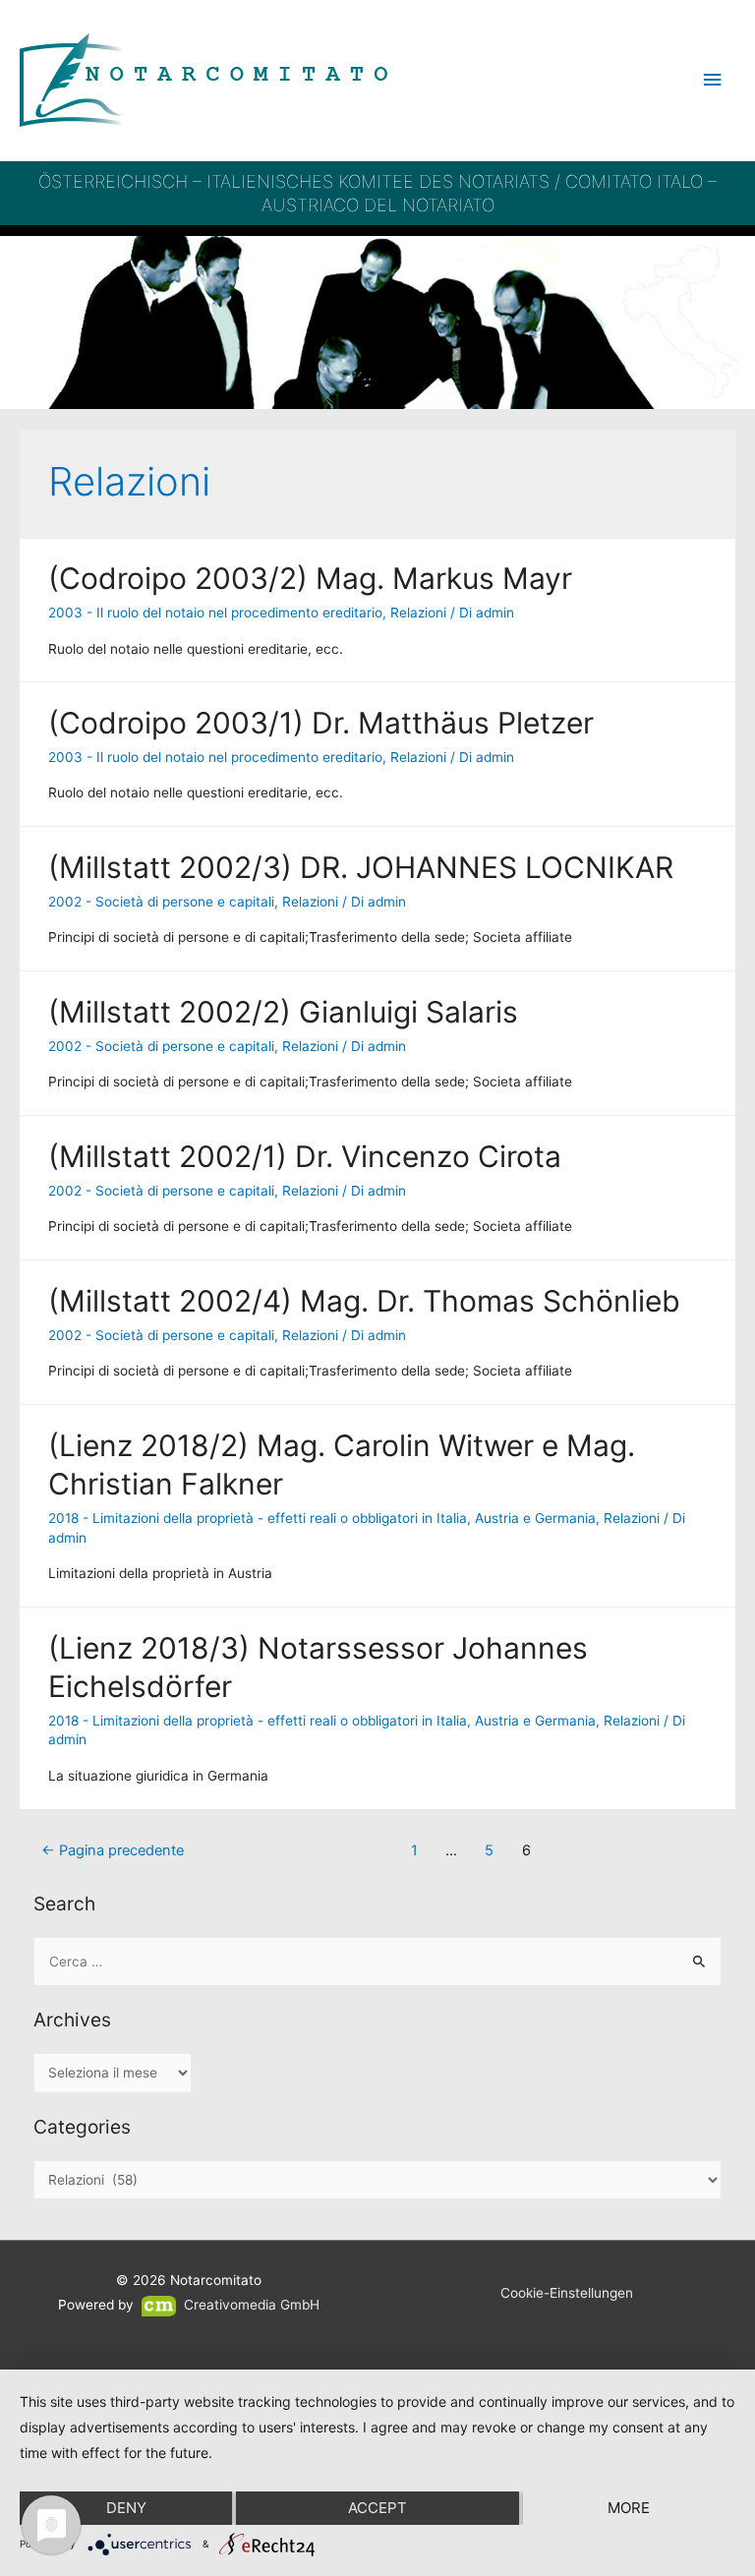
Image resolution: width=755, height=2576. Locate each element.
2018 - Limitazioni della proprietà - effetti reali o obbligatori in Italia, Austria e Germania (322, 1518)
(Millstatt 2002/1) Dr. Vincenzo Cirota (305, 1156)
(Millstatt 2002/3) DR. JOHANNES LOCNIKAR (361, 867)
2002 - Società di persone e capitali (161, 902)
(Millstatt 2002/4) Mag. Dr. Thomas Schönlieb (364, 1301)
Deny (126, 2508)
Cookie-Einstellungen (567, 2293)
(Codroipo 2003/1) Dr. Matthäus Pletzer (321, 723)
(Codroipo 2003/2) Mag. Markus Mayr (310, 578)
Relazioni (418, 613)
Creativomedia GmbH (250, 2305)
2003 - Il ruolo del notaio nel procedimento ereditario (215, 613)
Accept (377, 2508)
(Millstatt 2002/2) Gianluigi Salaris (283, 1012)
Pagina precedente (113, 1850)
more (629, 2508)
